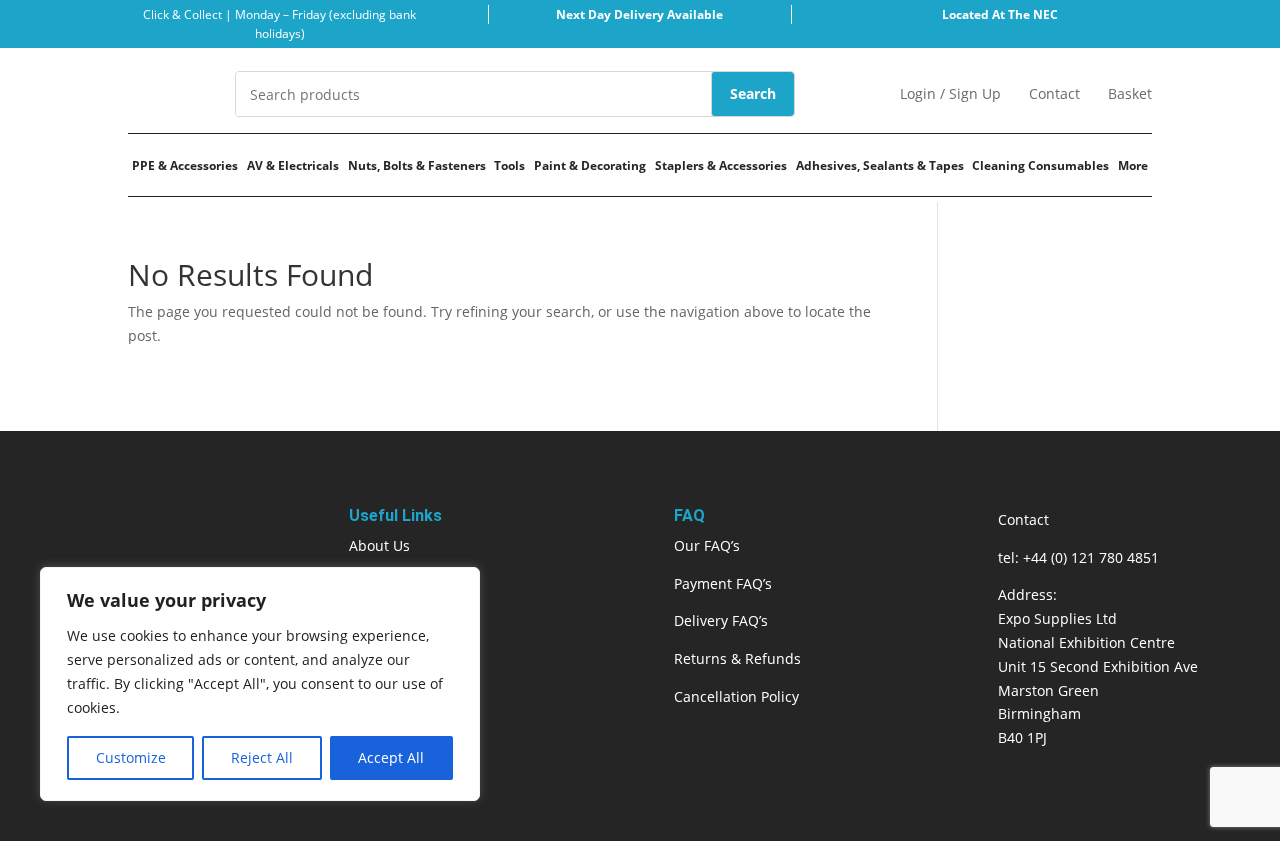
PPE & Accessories (185, 165)
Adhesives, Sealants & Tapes (880, 165)
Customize (131, 757)
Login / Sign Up (950, 93)
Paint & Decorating (590, 165)
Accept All (391, 757)
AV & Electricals (293, 165)
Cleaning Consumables (1040, 165)
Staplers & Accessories (721, 165)
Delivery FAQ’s (721, 620)
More (1133, 165)
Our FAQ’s (707, 545)
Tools (509, 165)
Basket (1130, 93)
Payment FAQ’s (723, 583)
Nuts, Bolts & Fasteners (417, 165)
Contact (1054, 93)
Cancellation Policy (736, 696)
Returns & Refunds (737, 658)
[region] (260, 684)
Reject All (262, 757)
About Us (379, 545)
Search (753, 93)
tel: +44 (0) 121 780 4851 (1078, 557)
